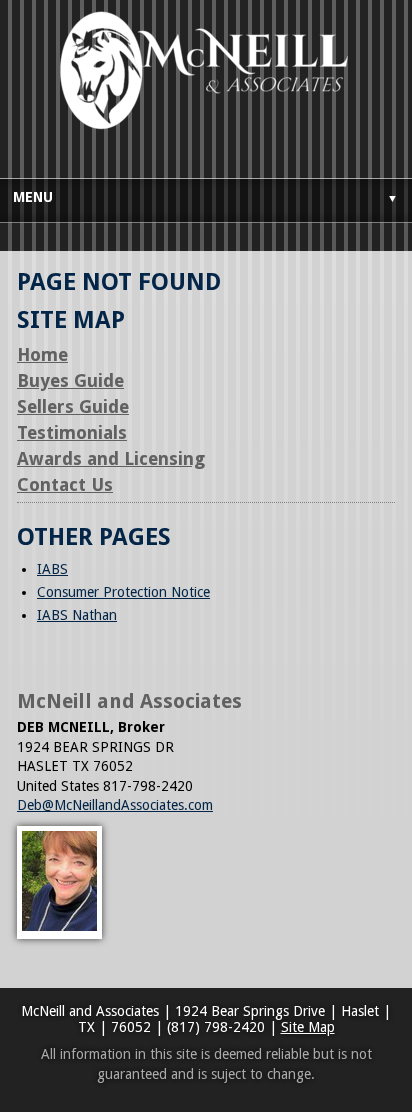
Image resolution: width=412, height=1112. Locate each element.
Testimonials (72, 432)
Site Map (308, 1027)
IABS (52, 569)
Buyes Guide (70, 380)
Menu (205, 197)
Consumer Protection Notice (123, 592)
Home (42, 354)
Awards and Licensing (111, 458)
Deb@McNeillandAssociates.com (115, 805)
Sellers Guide (73, 406)
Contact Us (65, 484)
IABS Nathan (77, 615)
